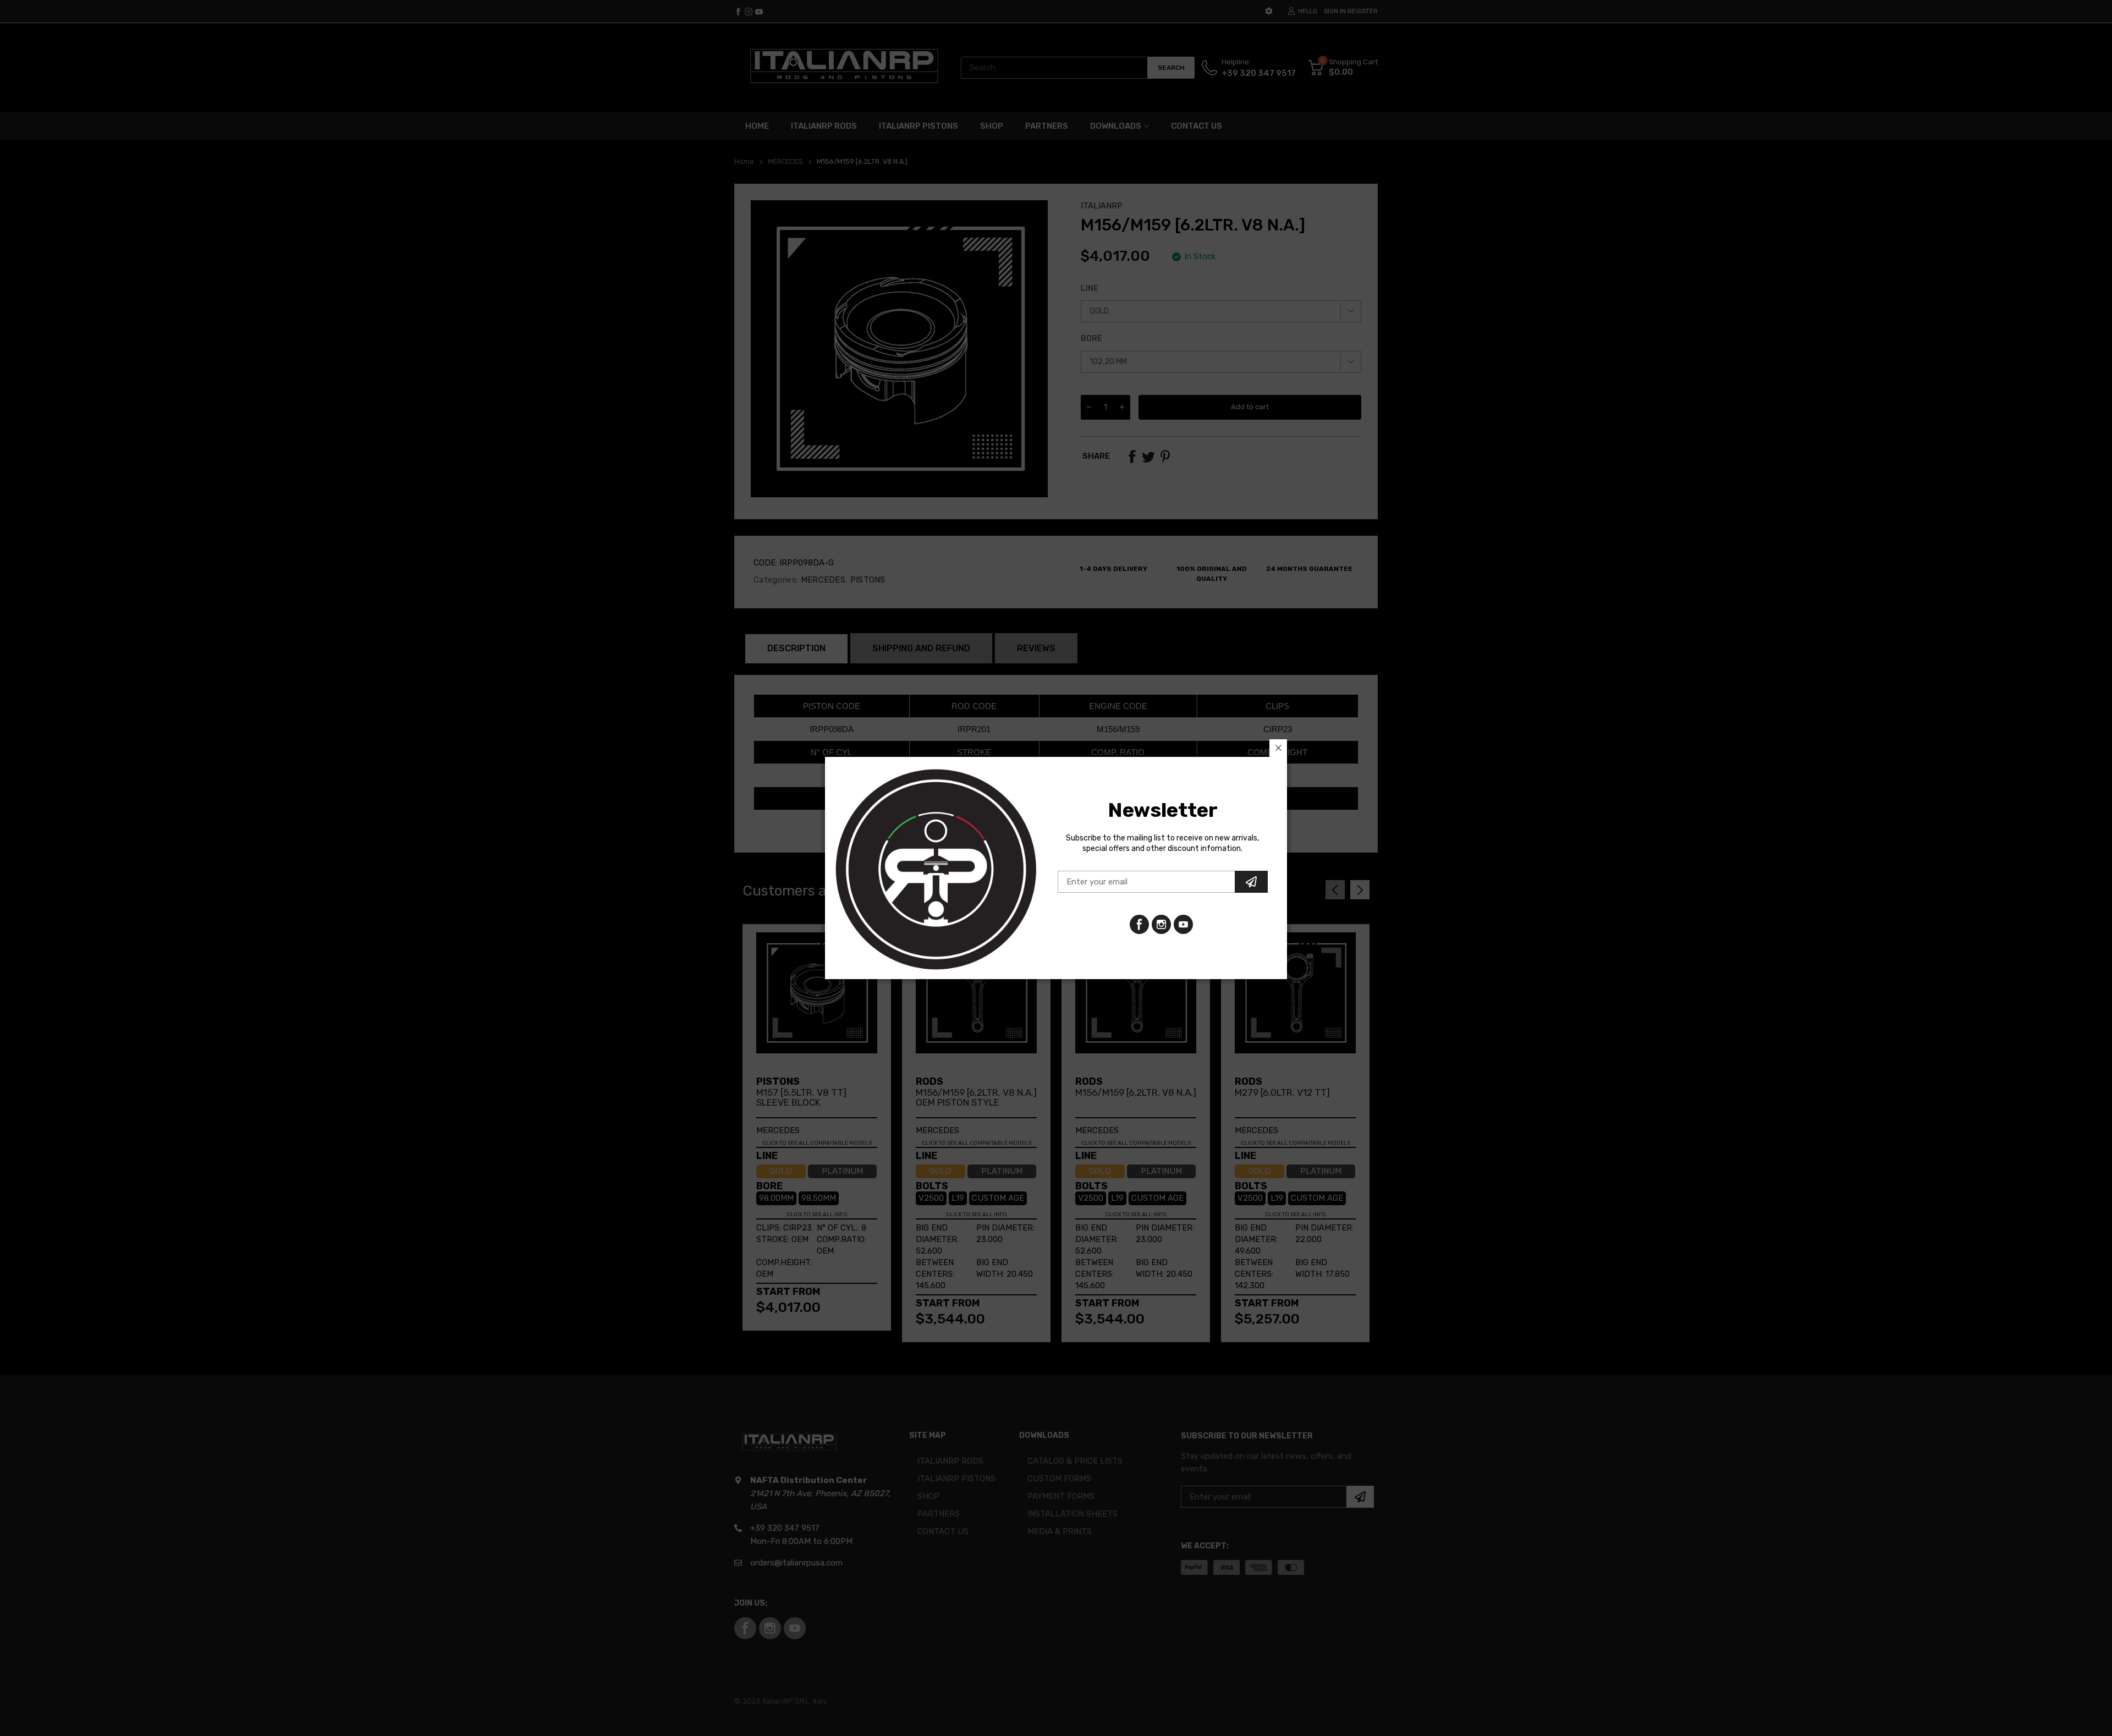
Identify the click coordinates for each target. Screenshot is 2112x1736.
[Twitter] (1161, 924)
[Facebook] (1139, 924)
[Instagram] (1183, 924)
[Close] (1278, 748)
